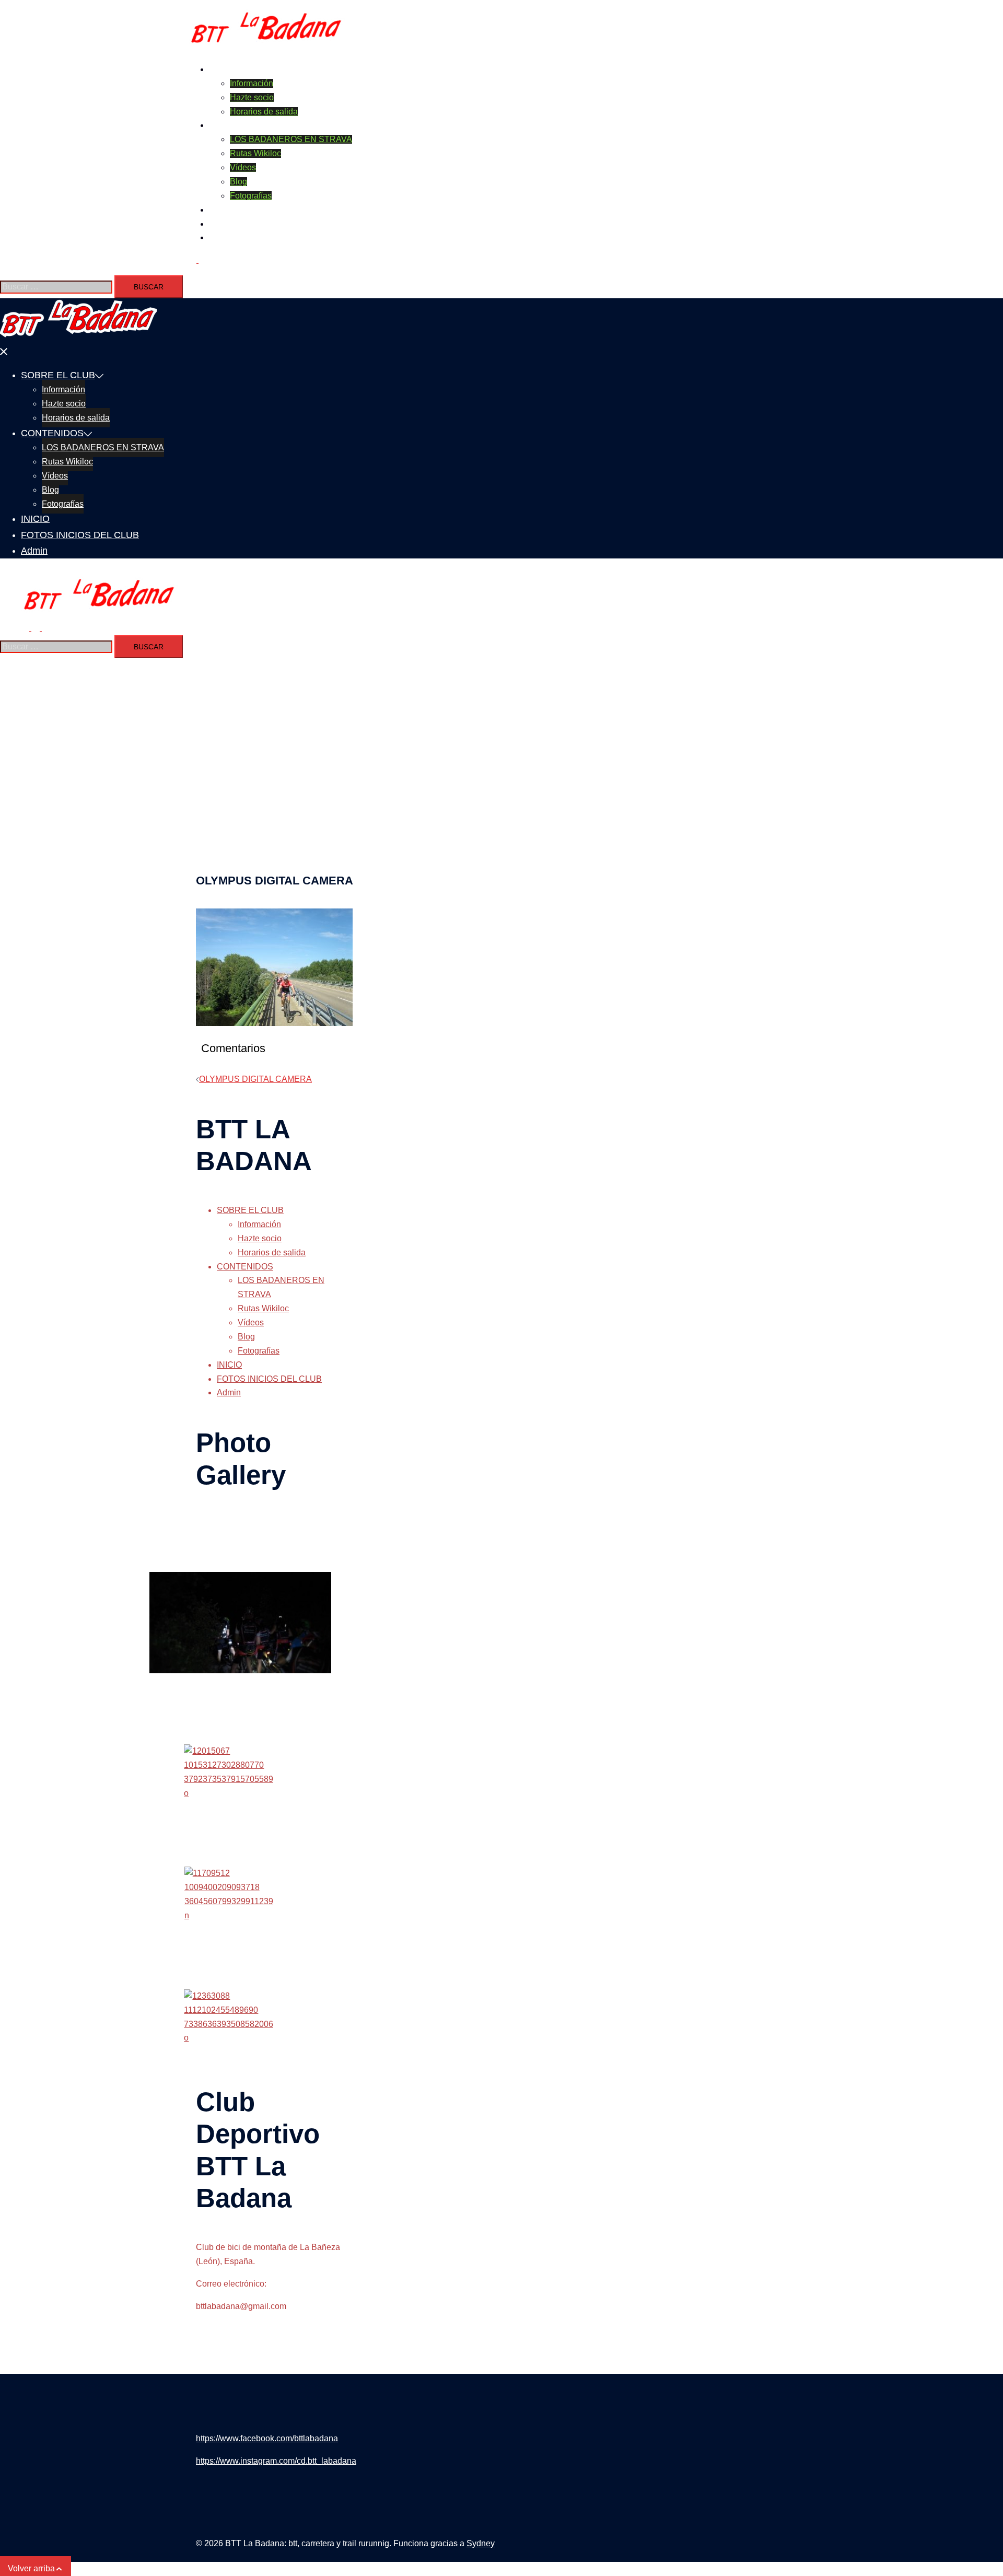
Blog (238, 182)
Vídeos (243, 167)
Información (252, 83)
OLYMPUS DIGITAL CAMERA (255, 1079)
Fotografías (251, 196)
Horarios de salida (264, 112)
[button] (197, 260)
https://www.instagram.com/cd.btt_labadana (276, 2461)
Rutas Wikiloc (255, 153)
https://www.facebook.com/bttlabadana (267, 2438)
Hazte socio (252, 97)
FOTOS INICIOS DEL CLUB (261, 224)
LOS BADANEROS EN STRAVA (291, 139)
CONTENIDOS (237, 125)
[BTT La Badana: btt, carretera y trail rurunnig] (266, 47)
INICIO (221, 210)
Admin (221, 237)
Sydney (481, 2543)
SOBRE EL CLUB (242, 69)
